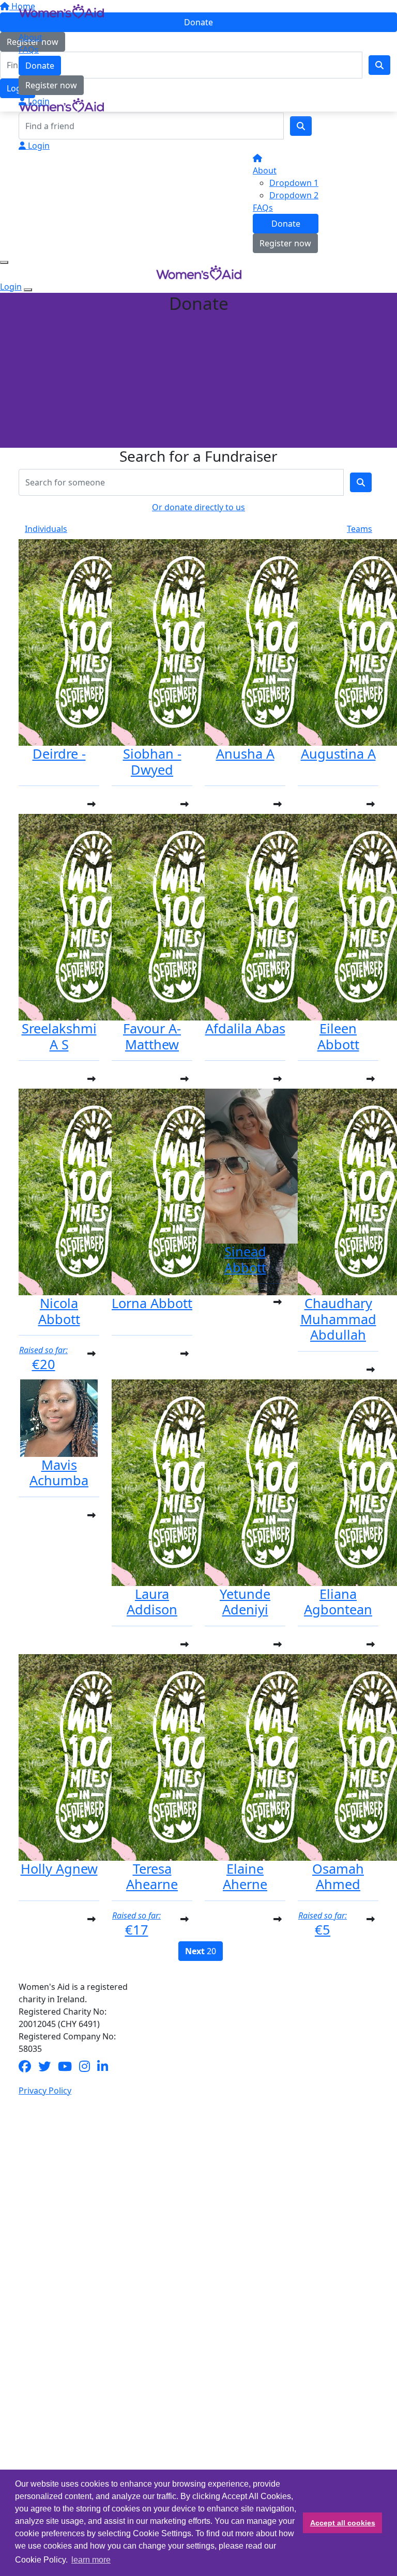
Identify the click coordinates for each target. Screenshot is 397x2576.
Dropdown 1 (294, 183)
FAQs (29, 50)
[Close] (28, 290)
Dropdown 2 (294, 195)
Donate (40, 66)
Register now (51, 85)
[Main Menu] (4, 262)
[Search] (301, 126)
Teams (360, 529)
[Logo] (61, 10)
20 (201, 1951)
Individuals (46, 529)
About (30, 37)
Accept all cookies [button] (343, 2523)
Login (38, 101)
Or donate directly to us (198, 507)
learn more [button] (91, 2560)
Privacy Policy (45, 2091)
